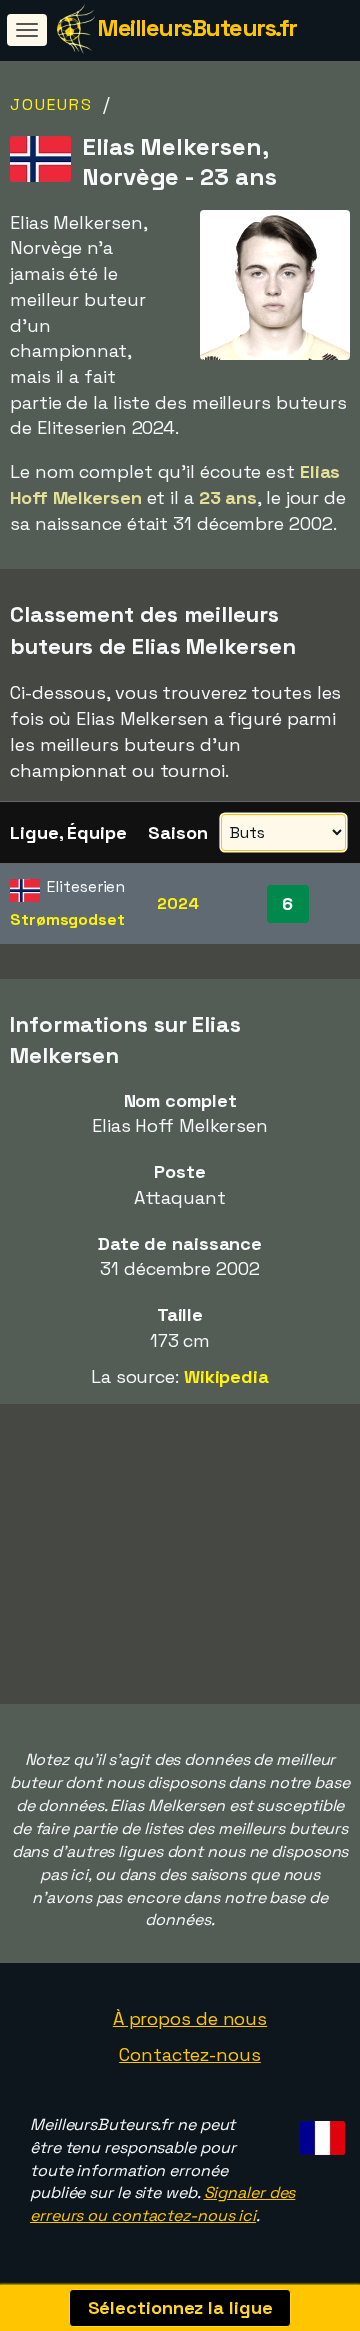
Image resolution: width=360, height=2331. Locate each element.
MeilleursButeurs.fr (197, 27)
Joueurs (51, 104)
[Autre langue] (319, 2132)
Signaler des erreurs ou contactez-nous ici (162, 2204)
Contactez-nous (190, 2054)
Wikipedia (226, 1376)
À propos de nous (190, 2018)
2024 (178, 903)
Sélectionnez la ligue (180, 2307)
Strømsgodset (67, 919)
